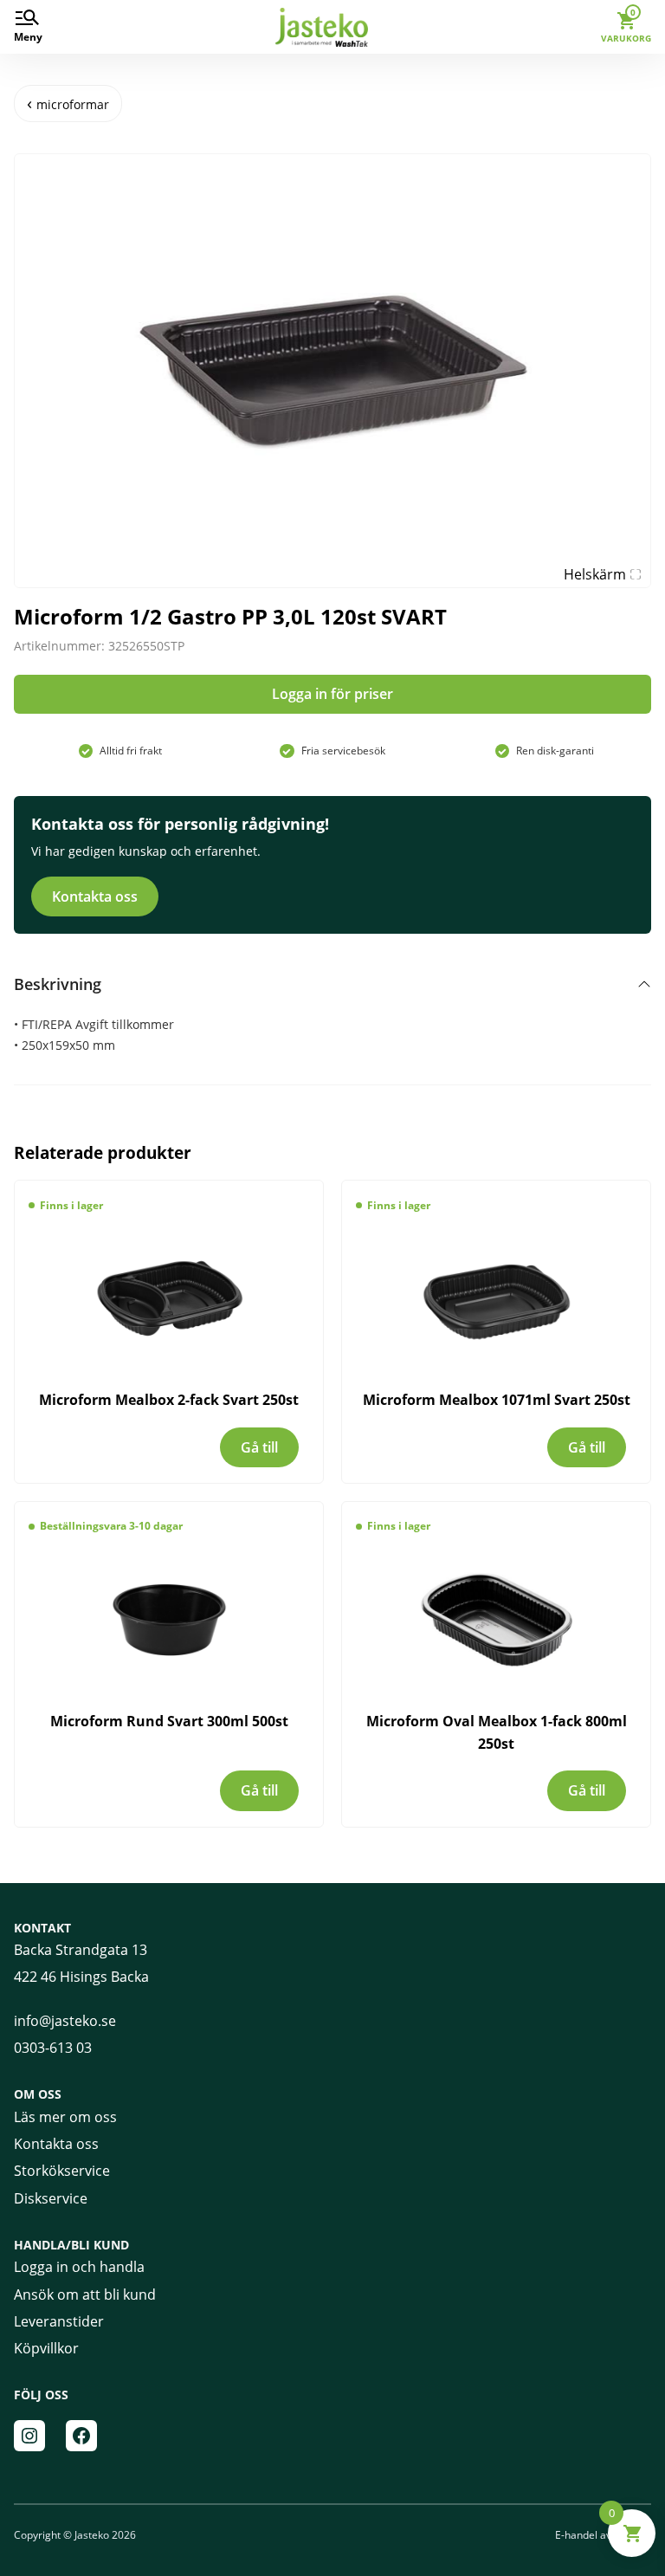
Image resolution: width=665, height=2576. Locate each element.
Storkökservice (62, 2171)
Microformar (73, 104)
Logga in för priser (332, 694)
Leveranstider (59, 2321)
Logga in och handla (79, 2267)
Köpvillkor (46, 2348)
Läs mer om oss (65, 2117)
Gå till (259, 1447)
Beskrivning (58, 984)
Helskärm (595, 574)
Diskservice (51, 2198)
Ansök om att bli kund (85, 2294)
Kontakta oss (95, 896)
